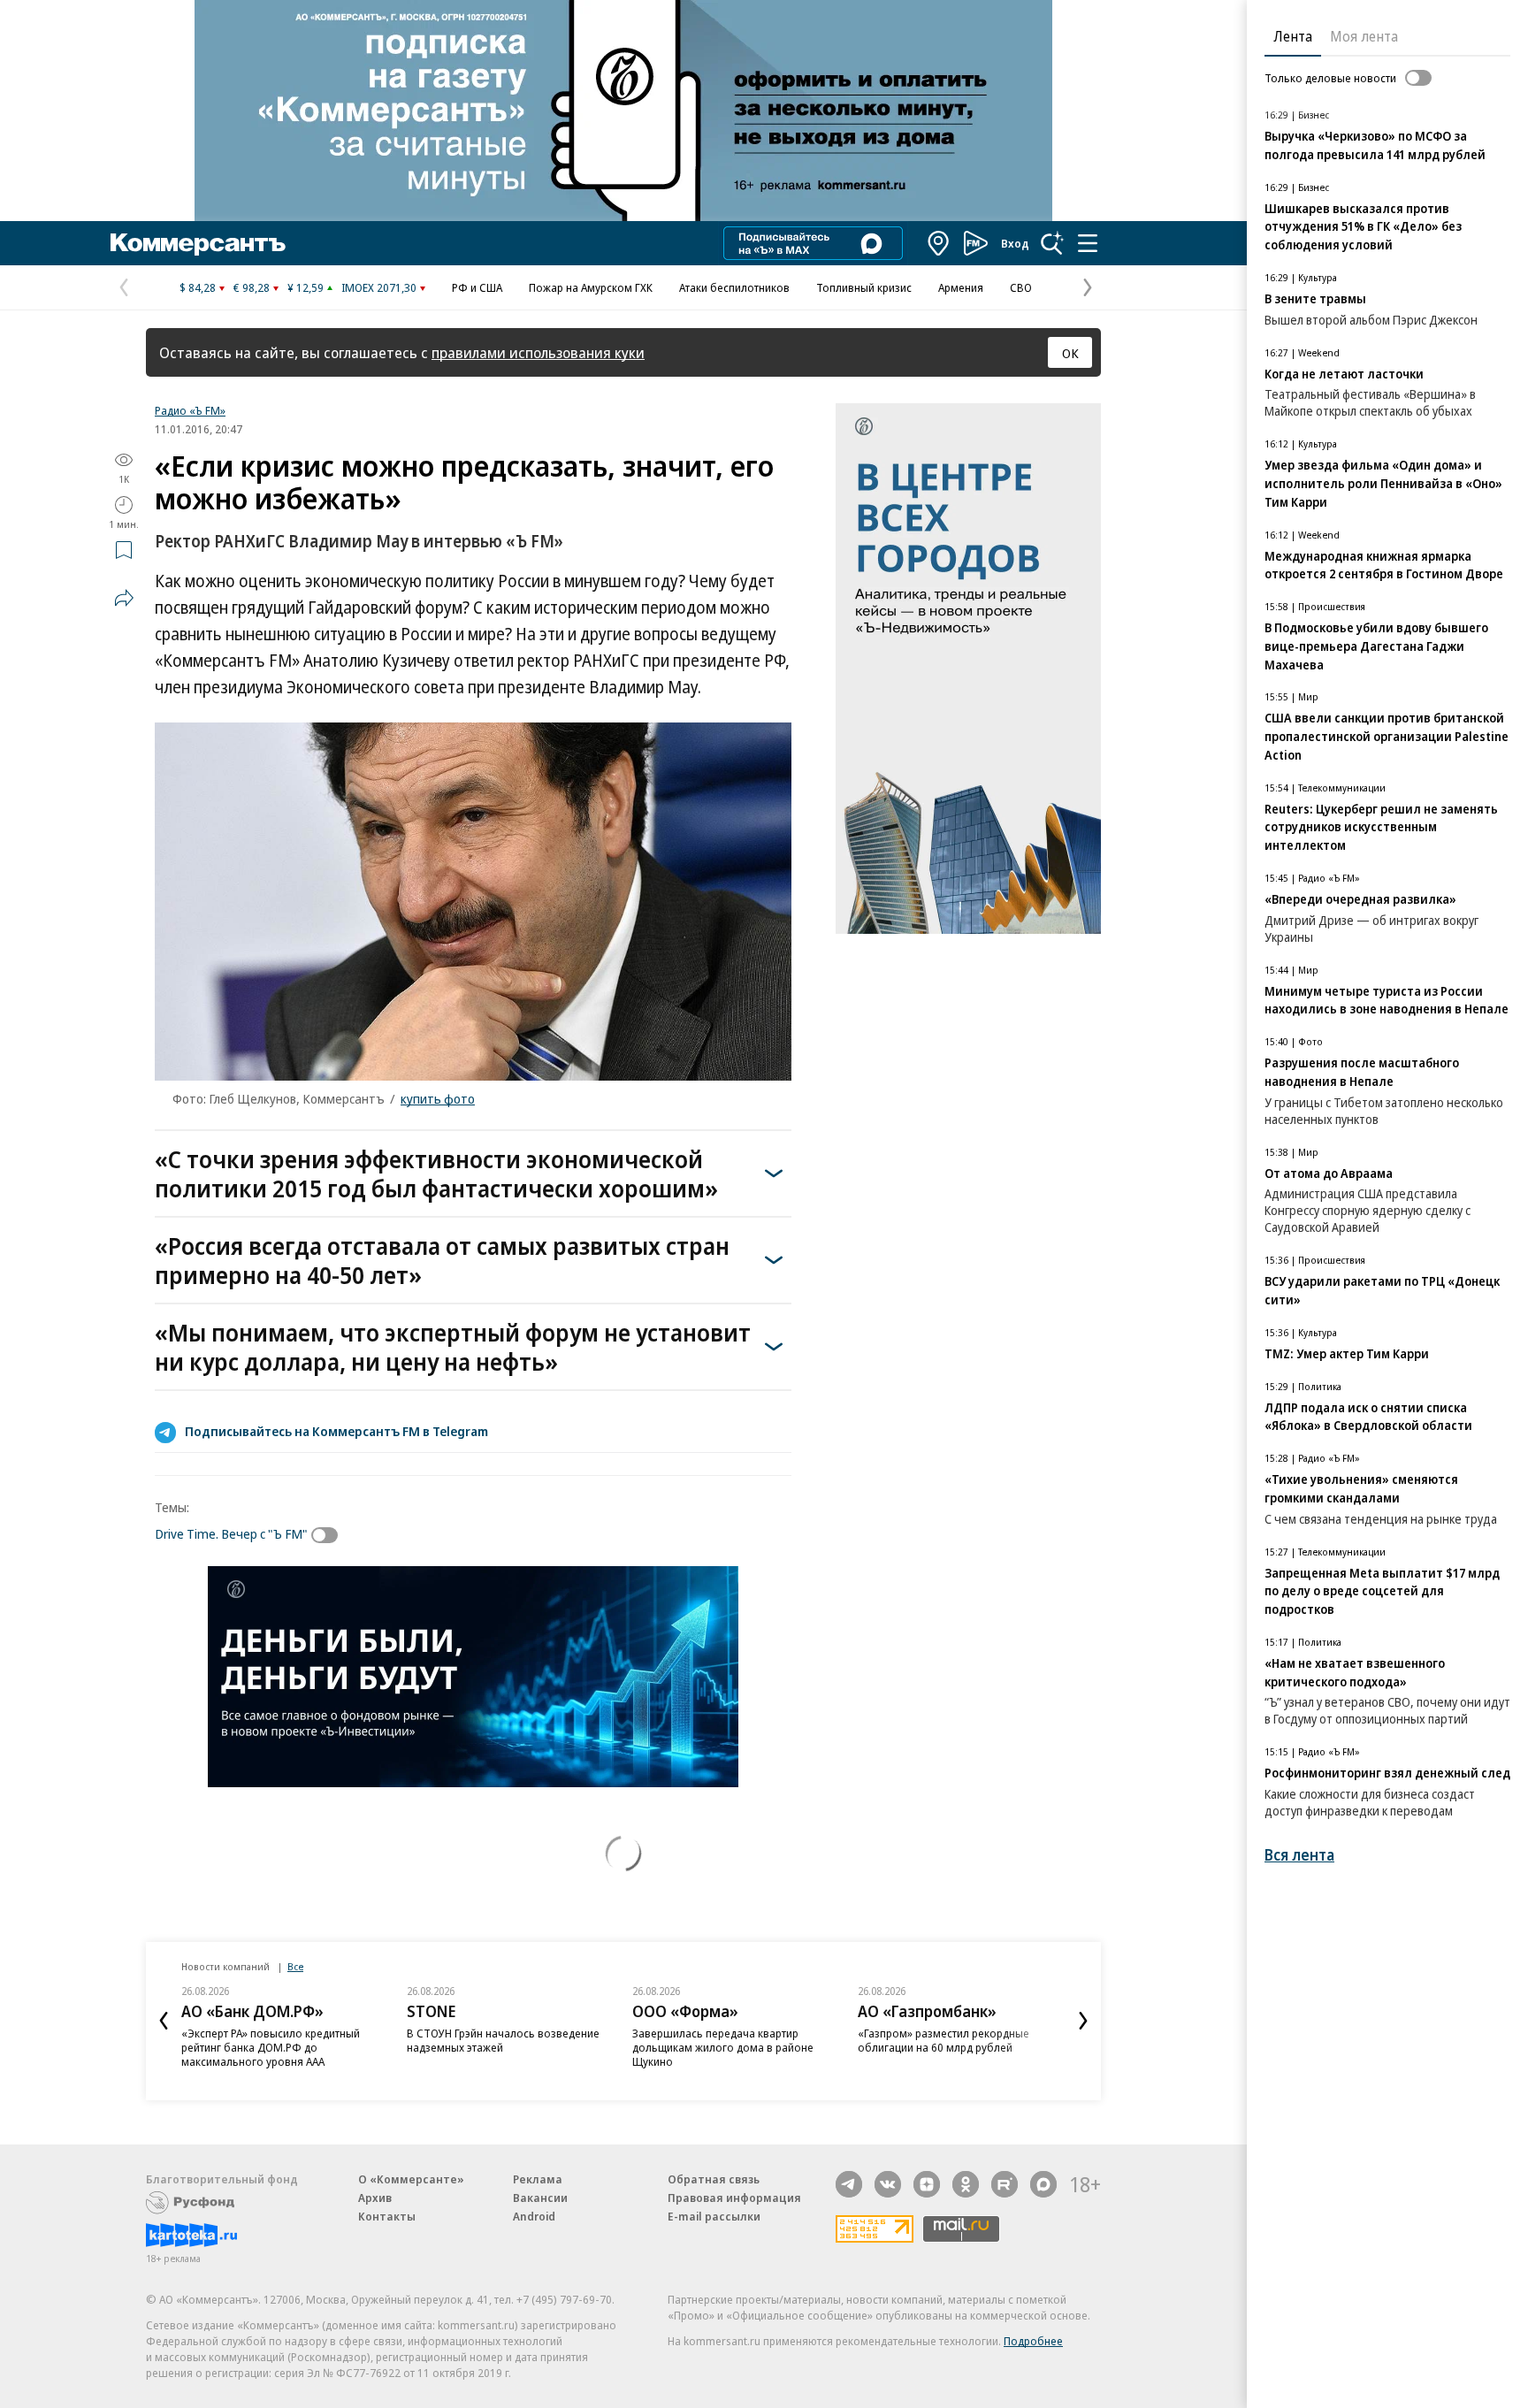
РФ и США (477, 287)
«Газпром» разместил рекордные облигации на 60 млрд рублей (944, 2040)
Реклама (538, 2179)
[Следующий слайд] (1083, 2021)
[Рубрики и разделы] (1088, 243)
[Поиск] (1052, 243)
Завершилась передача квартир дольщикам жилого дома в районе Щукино (723, 2047)
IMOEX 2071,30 (379, 287)
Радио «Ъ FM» (190, 410)
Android (534, 2216)
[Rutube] (1005, 2184)
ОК (1070, 353)
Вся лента (1299, 1855)
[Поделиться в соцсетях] (124, 598)
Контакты (387, 2216)
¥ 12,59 (306, 287)
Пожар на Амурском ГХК (591, 287)
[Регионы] (939, 243)
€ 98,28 (252, 287)
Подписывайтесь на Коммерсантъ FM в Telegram (336, 1431)
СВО (1021, 287)
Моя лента (1364, 36)
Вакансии (540, 2198)
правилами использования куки (538, 352)
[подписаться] (329, 1535)
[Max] (1043, 2184)
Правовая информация (734, 2198)
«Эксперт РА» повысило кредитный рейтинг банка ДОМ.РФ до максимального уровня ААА (271, 2047)
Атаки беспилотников (734, 287)
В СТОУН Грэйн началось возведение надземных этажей (503, 2040)
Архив (375, 2198)
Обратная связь (714, 2179)
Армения (961, 287)
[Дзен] (927, 2184)
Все (295, 1966)
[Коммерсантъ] (198, 243)
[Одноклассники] (966, 2184)
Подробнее (1033, 2341)
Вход (1015, 243)
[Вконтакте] (888, 2184)
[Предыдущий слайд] (164, 2021)
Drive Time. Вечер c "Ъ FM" (231, 1533)
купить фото (438, 1098)
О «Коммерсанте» (411, 2179)
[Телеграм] (849, 2184)
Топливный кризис (864, 287)
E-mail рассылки (714, 2216)
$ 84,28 (198, 287)
